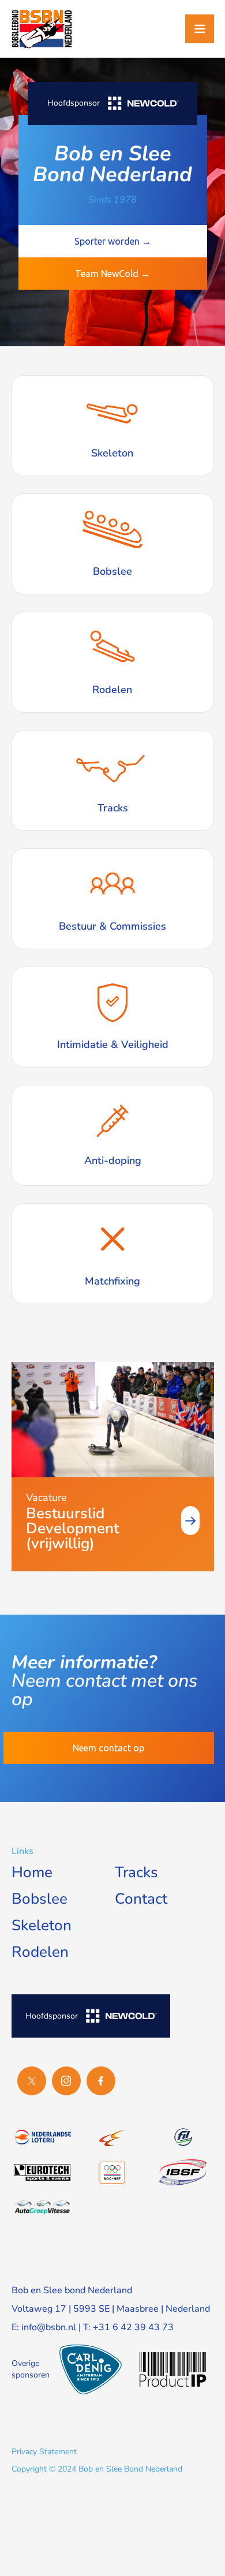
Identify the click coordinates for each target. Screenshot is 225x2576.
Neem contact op (108, 1748)
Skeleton (42, 1925)
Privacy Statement (44, 2452)
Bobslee (40, 1899)
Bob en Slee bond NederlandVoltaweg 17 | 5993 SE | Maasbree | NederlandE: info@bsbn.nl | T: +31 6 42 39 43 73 (111, 2309)
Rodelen (40, 1952)
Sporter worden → (113, 241)
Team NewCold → (112, 274)
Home (32, 1872)
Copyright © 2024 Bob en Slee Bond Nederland (97, 2469)
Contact (141, 1899)
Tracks (136, 1872)
